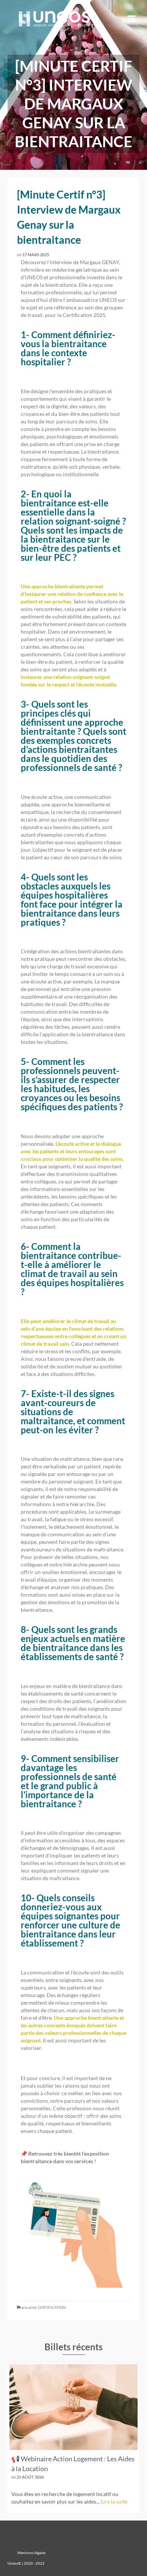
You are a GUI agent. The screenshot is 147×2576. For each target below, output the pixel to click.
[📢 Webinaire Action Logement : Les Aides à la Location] (73, 2407)
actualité (29, 2307)
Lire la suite (114, 2501)
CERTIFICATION (52, 2307)
